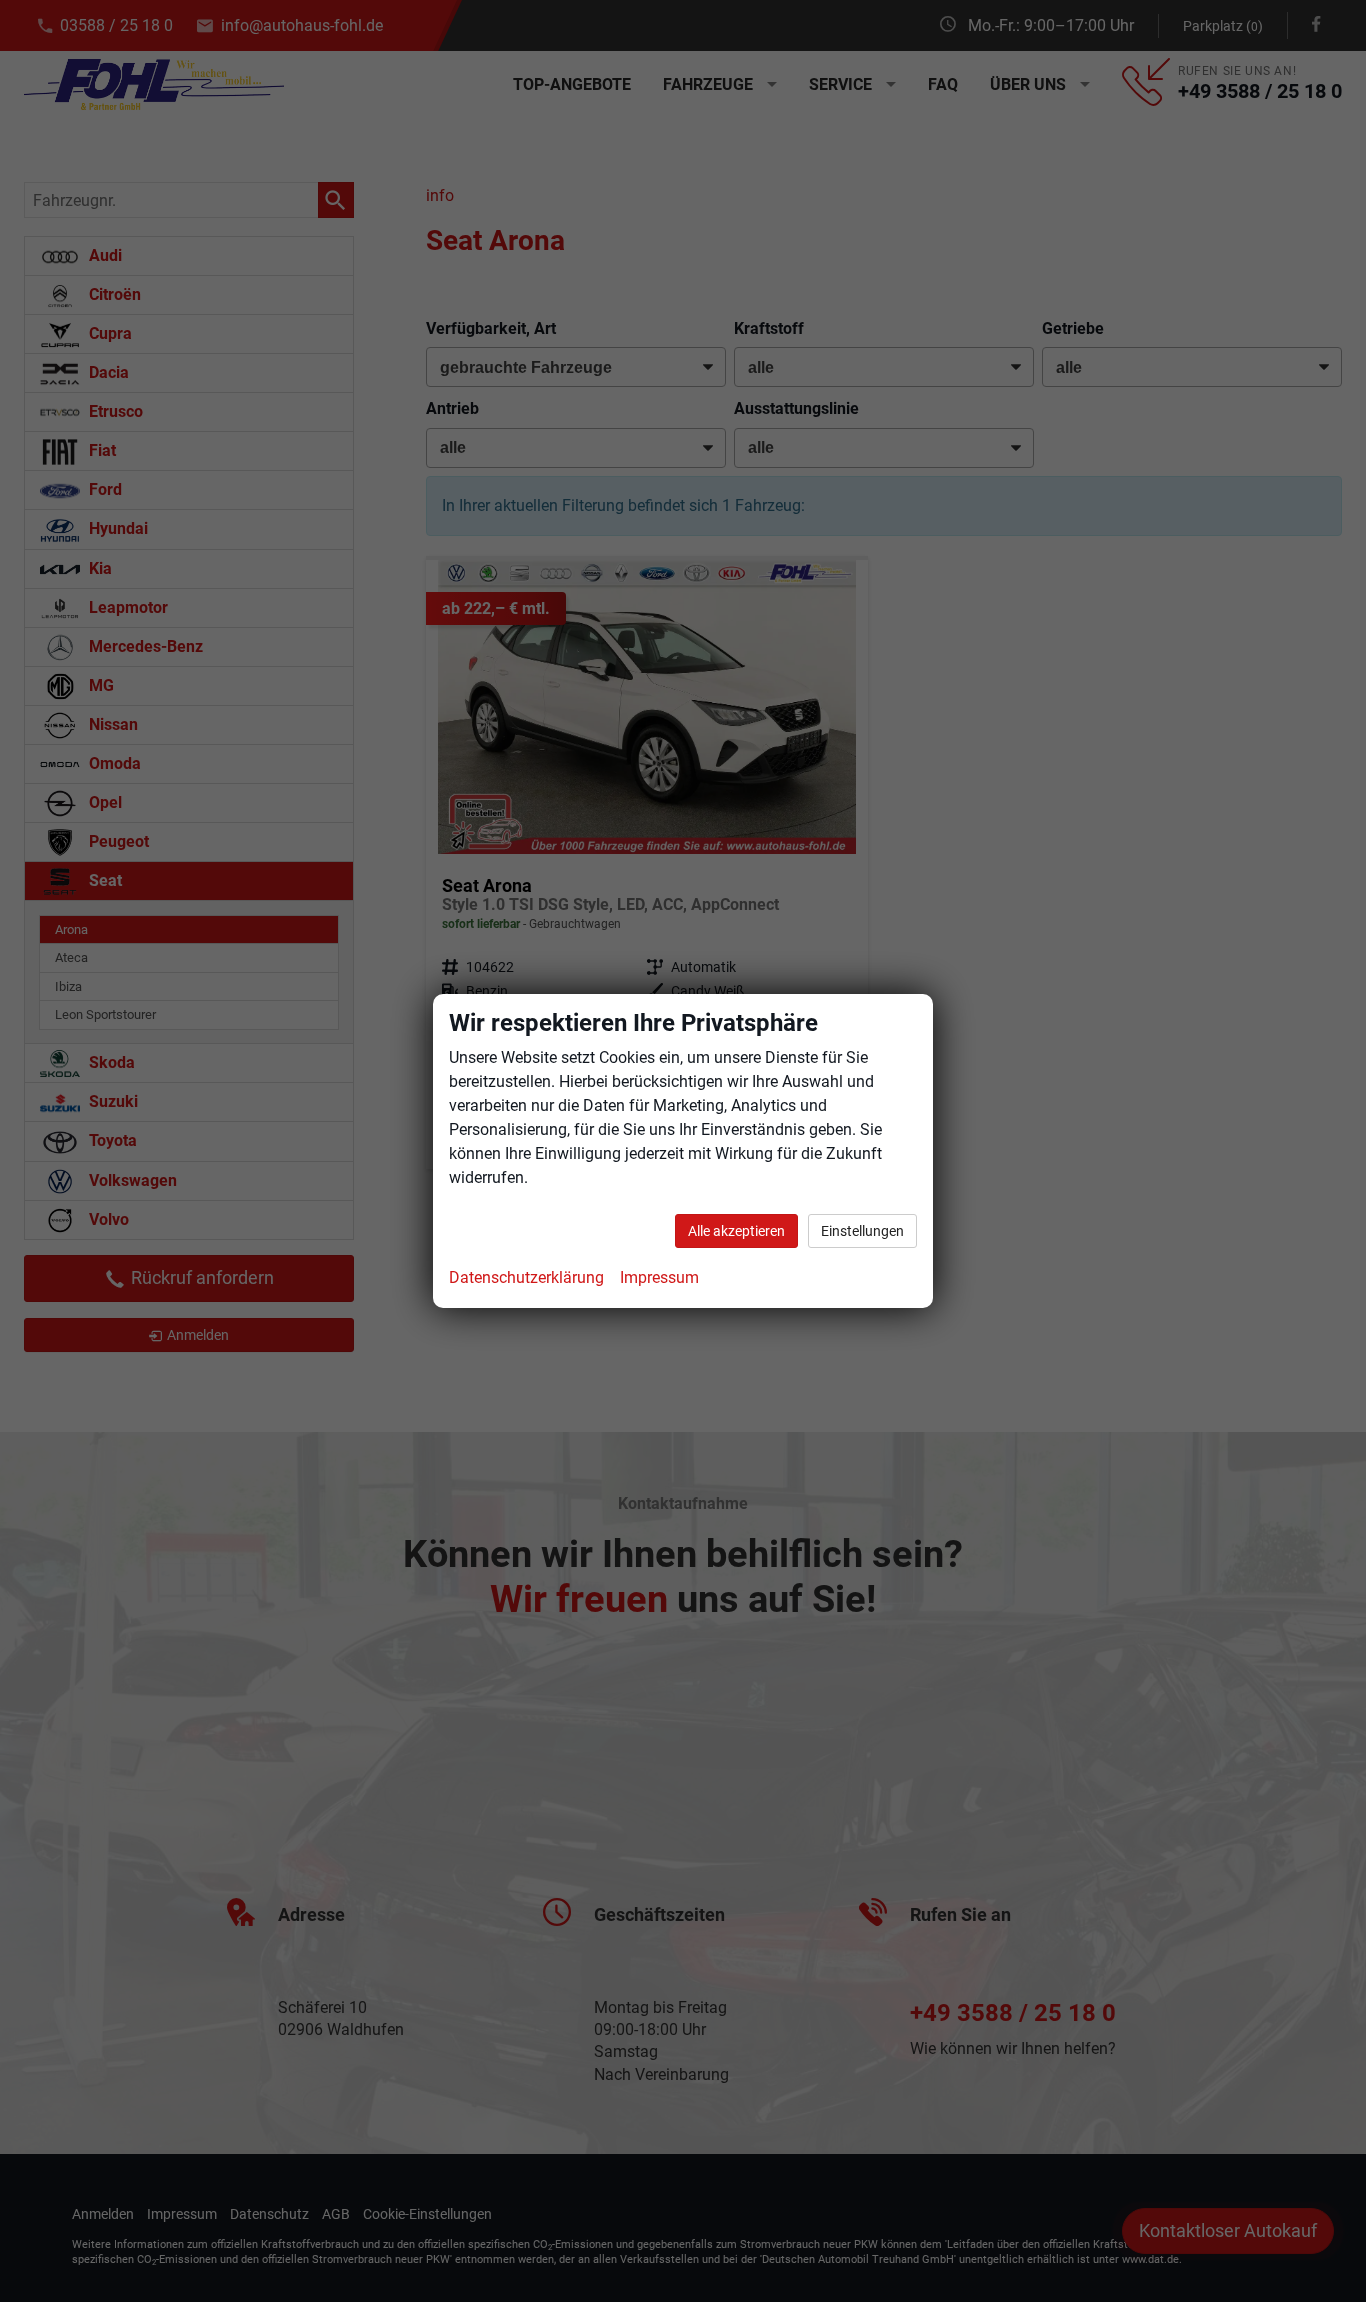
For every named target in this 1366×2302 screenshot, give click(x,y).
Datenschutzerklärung (526, 1277)
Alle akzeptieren (736, 1231)
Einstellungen (862, 1231)
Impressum (659, 1277)
